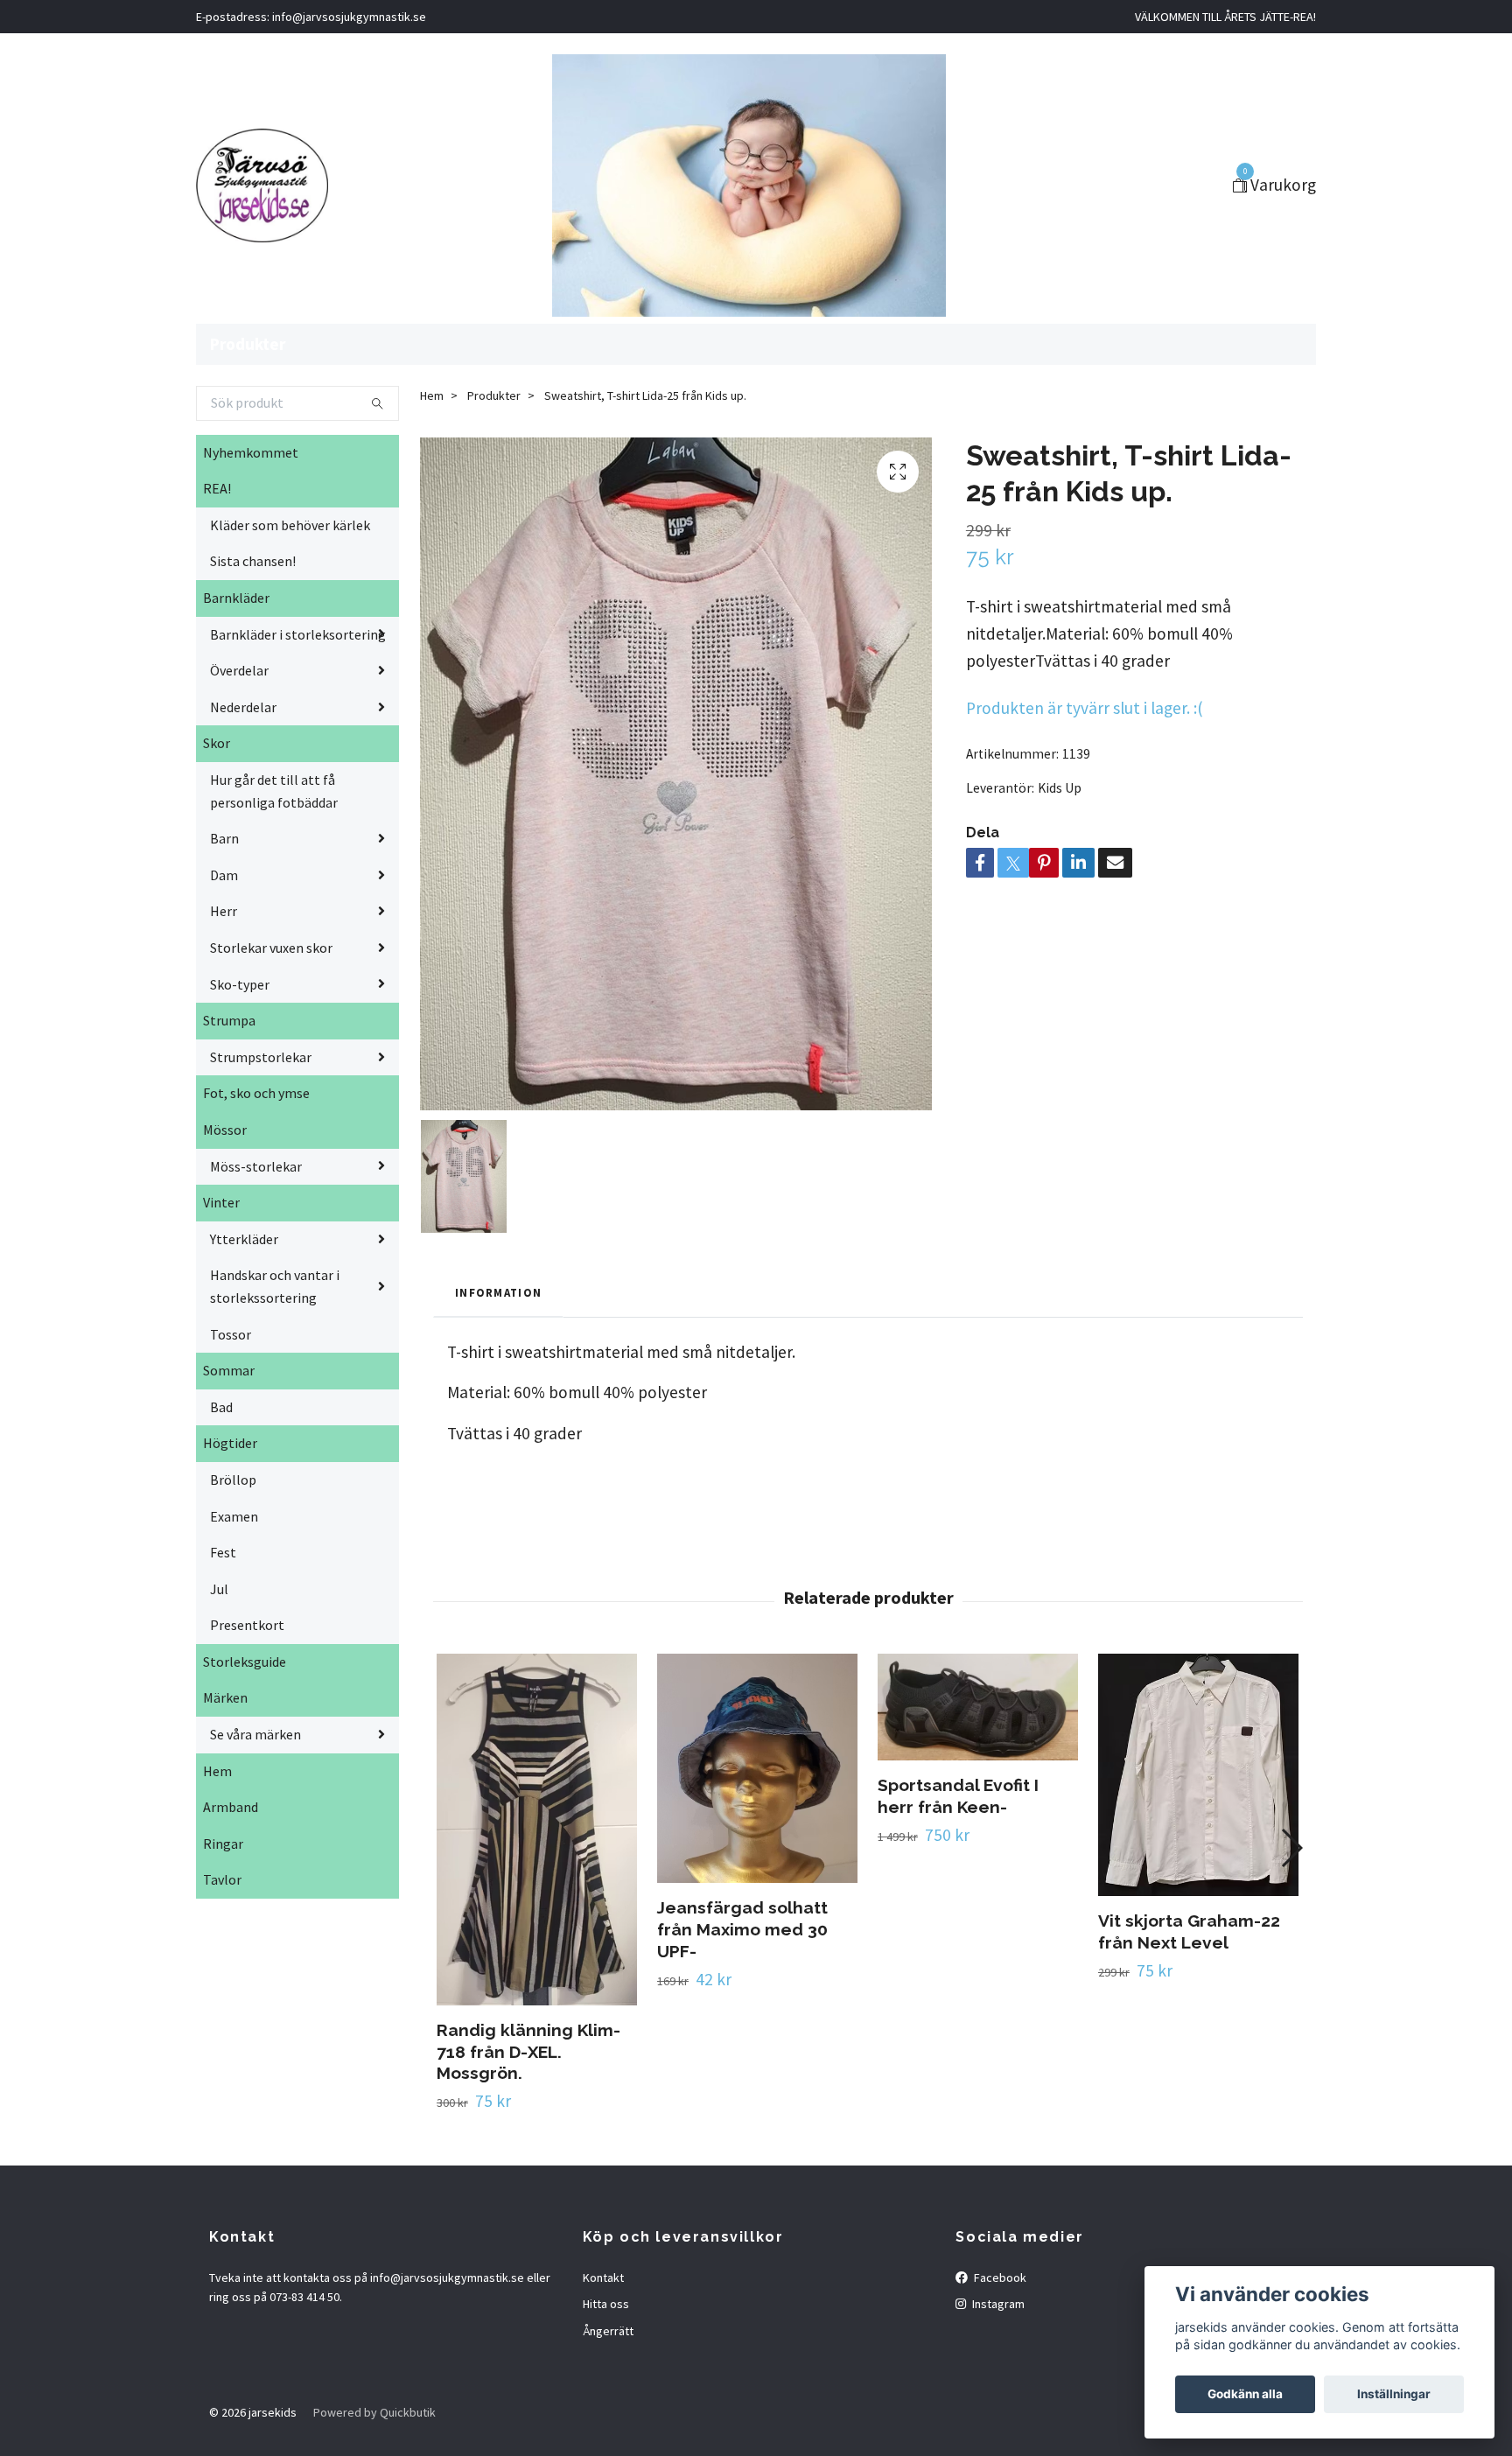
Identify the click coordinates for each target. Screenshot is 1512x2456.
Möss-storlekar (256, 1166)
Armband (231, 1807)
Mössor (225, 1130)
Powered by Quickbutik (374, 2412)
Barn (224, 838)
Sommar (229, 1370)
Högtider (230, 1443)
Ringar (223, 1844)
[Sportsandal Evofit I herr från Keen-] (978, 1707)
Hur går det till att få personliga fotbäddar (274, 791)
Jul (219, 1589)
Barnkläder (236, 598)
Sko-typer (240, 984)
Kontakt (603, 2278)
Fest (223, 1552)
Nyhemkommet (251, 452)
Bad (221, 1407)
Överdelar (239, 670)
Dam (224, 875)
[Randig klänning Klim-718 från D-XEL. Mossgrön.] (537, 1830)
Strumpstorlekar (261, 1057)
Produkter (248, 344)
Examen (234, 1516)
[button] (1291, 1848)
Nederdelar (243, 707)
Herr (224, 911)
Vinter (221, 1202)
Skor (217, 743)
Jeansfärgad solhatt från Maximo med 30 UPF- (742, 1929)
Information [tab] (498, 1292)
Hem (217, 1771)
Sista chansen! (253, 561)
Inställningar (1394, 2394)
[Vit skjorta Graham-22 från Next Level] (1198, 1775)
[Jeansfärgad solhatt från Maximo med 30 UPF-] (757, 1768)
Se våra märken (255, 1734)
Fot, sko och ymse (256, 1093)
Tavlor (222, 1879)
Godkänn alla (1245, 2394)
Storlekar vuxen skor (271, 948)
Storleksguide (245, 1662)
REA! (217, 488)
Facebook (999, 2278)
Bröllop (233, 1480)
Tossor (231, 1334)
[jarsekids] (262, 185)
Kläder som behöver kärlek (290, 525)
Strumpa (229, 1020)
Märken (225, 1697)
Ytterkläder (244, 1239)
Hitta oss (606, 2304)
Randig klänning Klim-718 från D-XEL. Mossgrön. (528, 2052)
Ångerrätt (608, 2331)
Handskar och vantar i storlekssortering (275, 1286)
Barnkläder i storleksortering (298, 634)
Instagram (997, 2304)
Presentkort (247, 1625)
